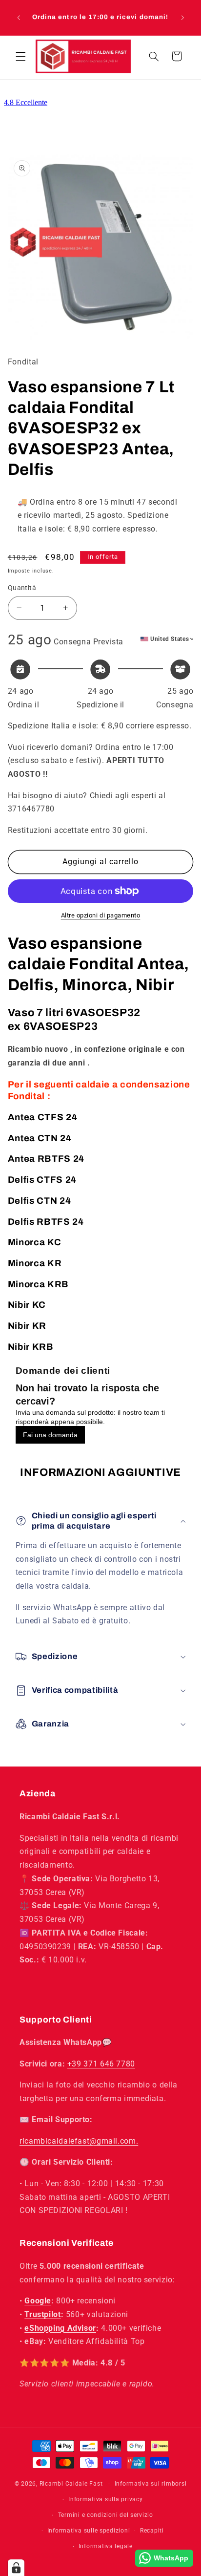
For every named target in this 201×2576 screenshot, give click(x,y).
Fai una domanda (50, 1435)
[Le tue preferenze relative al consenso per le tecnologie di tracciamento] (16, 2568)
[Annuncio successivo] (182, 18)
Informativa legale (106, 2546)
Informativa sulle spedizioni (89, 2531)
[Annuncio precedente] (19, 18)
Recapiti (152, 2531)
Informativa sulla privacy (105, 2499)
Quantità (22, 588)
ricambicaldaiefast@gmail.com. (79, 2141)
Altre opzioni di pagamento (101, 915)
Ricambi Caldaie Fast (71, 2484)
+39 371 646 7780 (101, 2064)
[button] (20, 56)
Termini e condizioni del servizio (106, 2515)
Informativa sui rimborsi (151, 2484)
